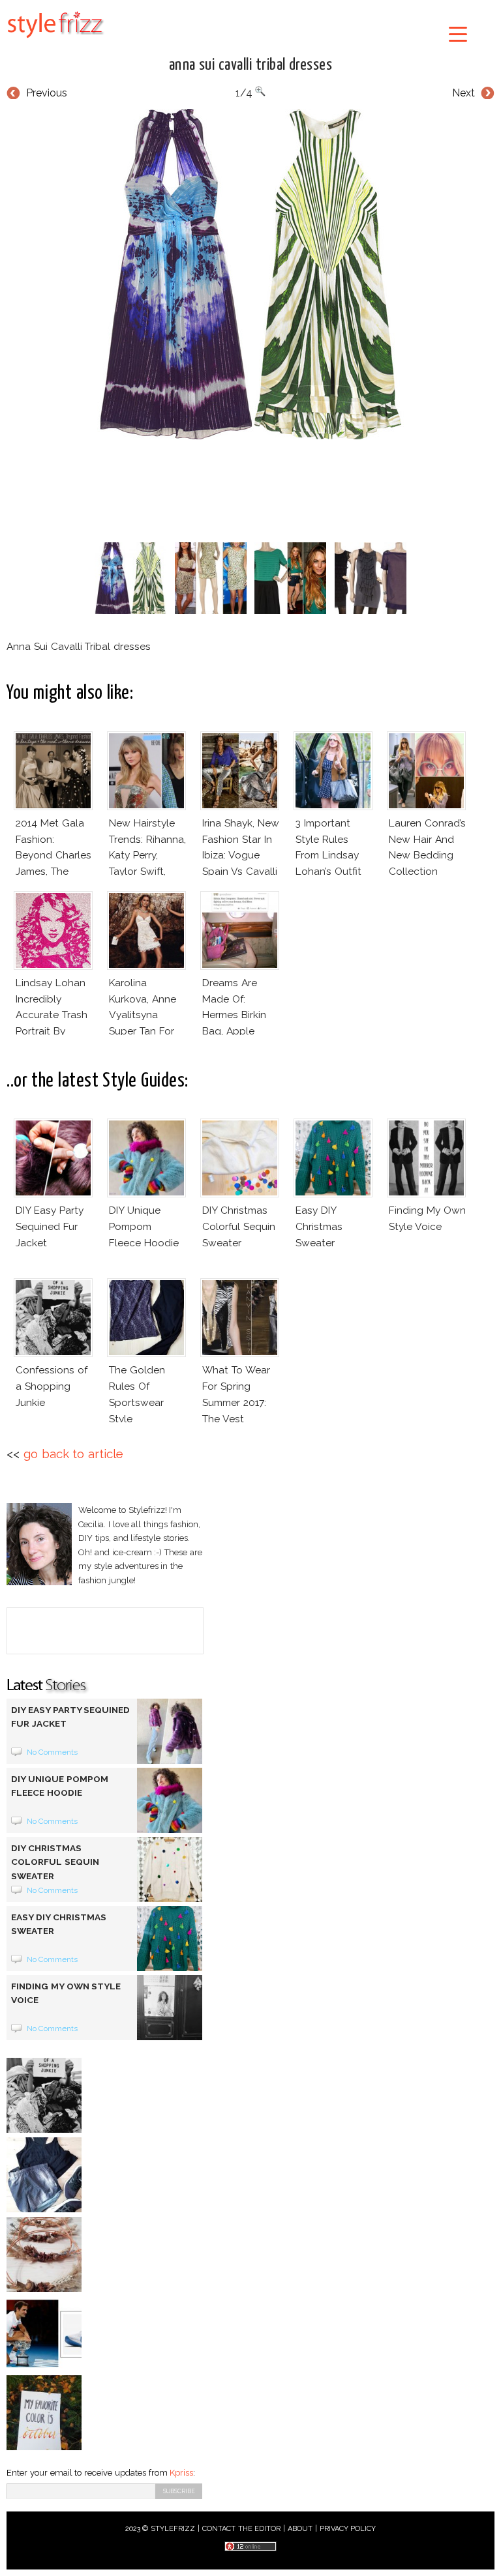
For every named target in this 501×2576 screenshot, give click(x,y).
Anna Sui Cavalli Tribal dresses (251, 65)
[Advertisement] (250, 488)
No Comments (53, 1752)
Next (463, 93)
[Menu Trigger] (458, 34)
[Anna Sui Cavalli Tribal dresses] (250, 274)
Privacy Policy (348, 2529)
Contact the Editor (242, 2529)
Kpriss (181, 2473)
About (300, 2529)
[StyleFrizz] (55, 40)
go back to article (73, 1454)
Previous (47, 93)
